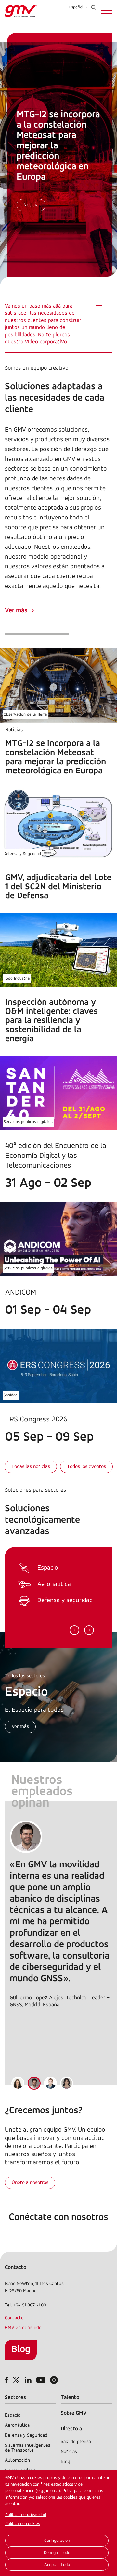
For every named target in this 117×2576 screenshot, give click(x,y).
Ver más (16, 611)
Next (89, 1630)
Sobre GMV (74, 2413)
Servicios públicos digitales (28, 1122)
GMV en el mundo (23, 2328)
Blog (21, 2350)
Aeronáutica (17, 2425)
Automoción (17, 2461)
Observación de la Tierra (25, 715)
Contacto (14, 2318)
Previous (74, 1630)
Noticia (31, 205)
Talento (70, 2397)
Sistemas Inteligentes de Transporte (28, 2448)
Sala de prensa (76, 2442)
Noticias (69, 2452)
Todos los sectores (25, 1676)
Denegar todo (57, 2553)
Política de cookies (23, 2524)
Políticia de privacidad (26, 2515)
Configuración (57, 2541)
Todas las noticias (31, 1467)
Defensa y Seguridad (22, 854)
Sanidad (11, 1395)
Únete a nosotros (30, 2183)
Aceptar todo (57, 2565)
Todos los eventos (86, 1467)
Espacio (13, 2415)
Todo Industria (17, 979)
